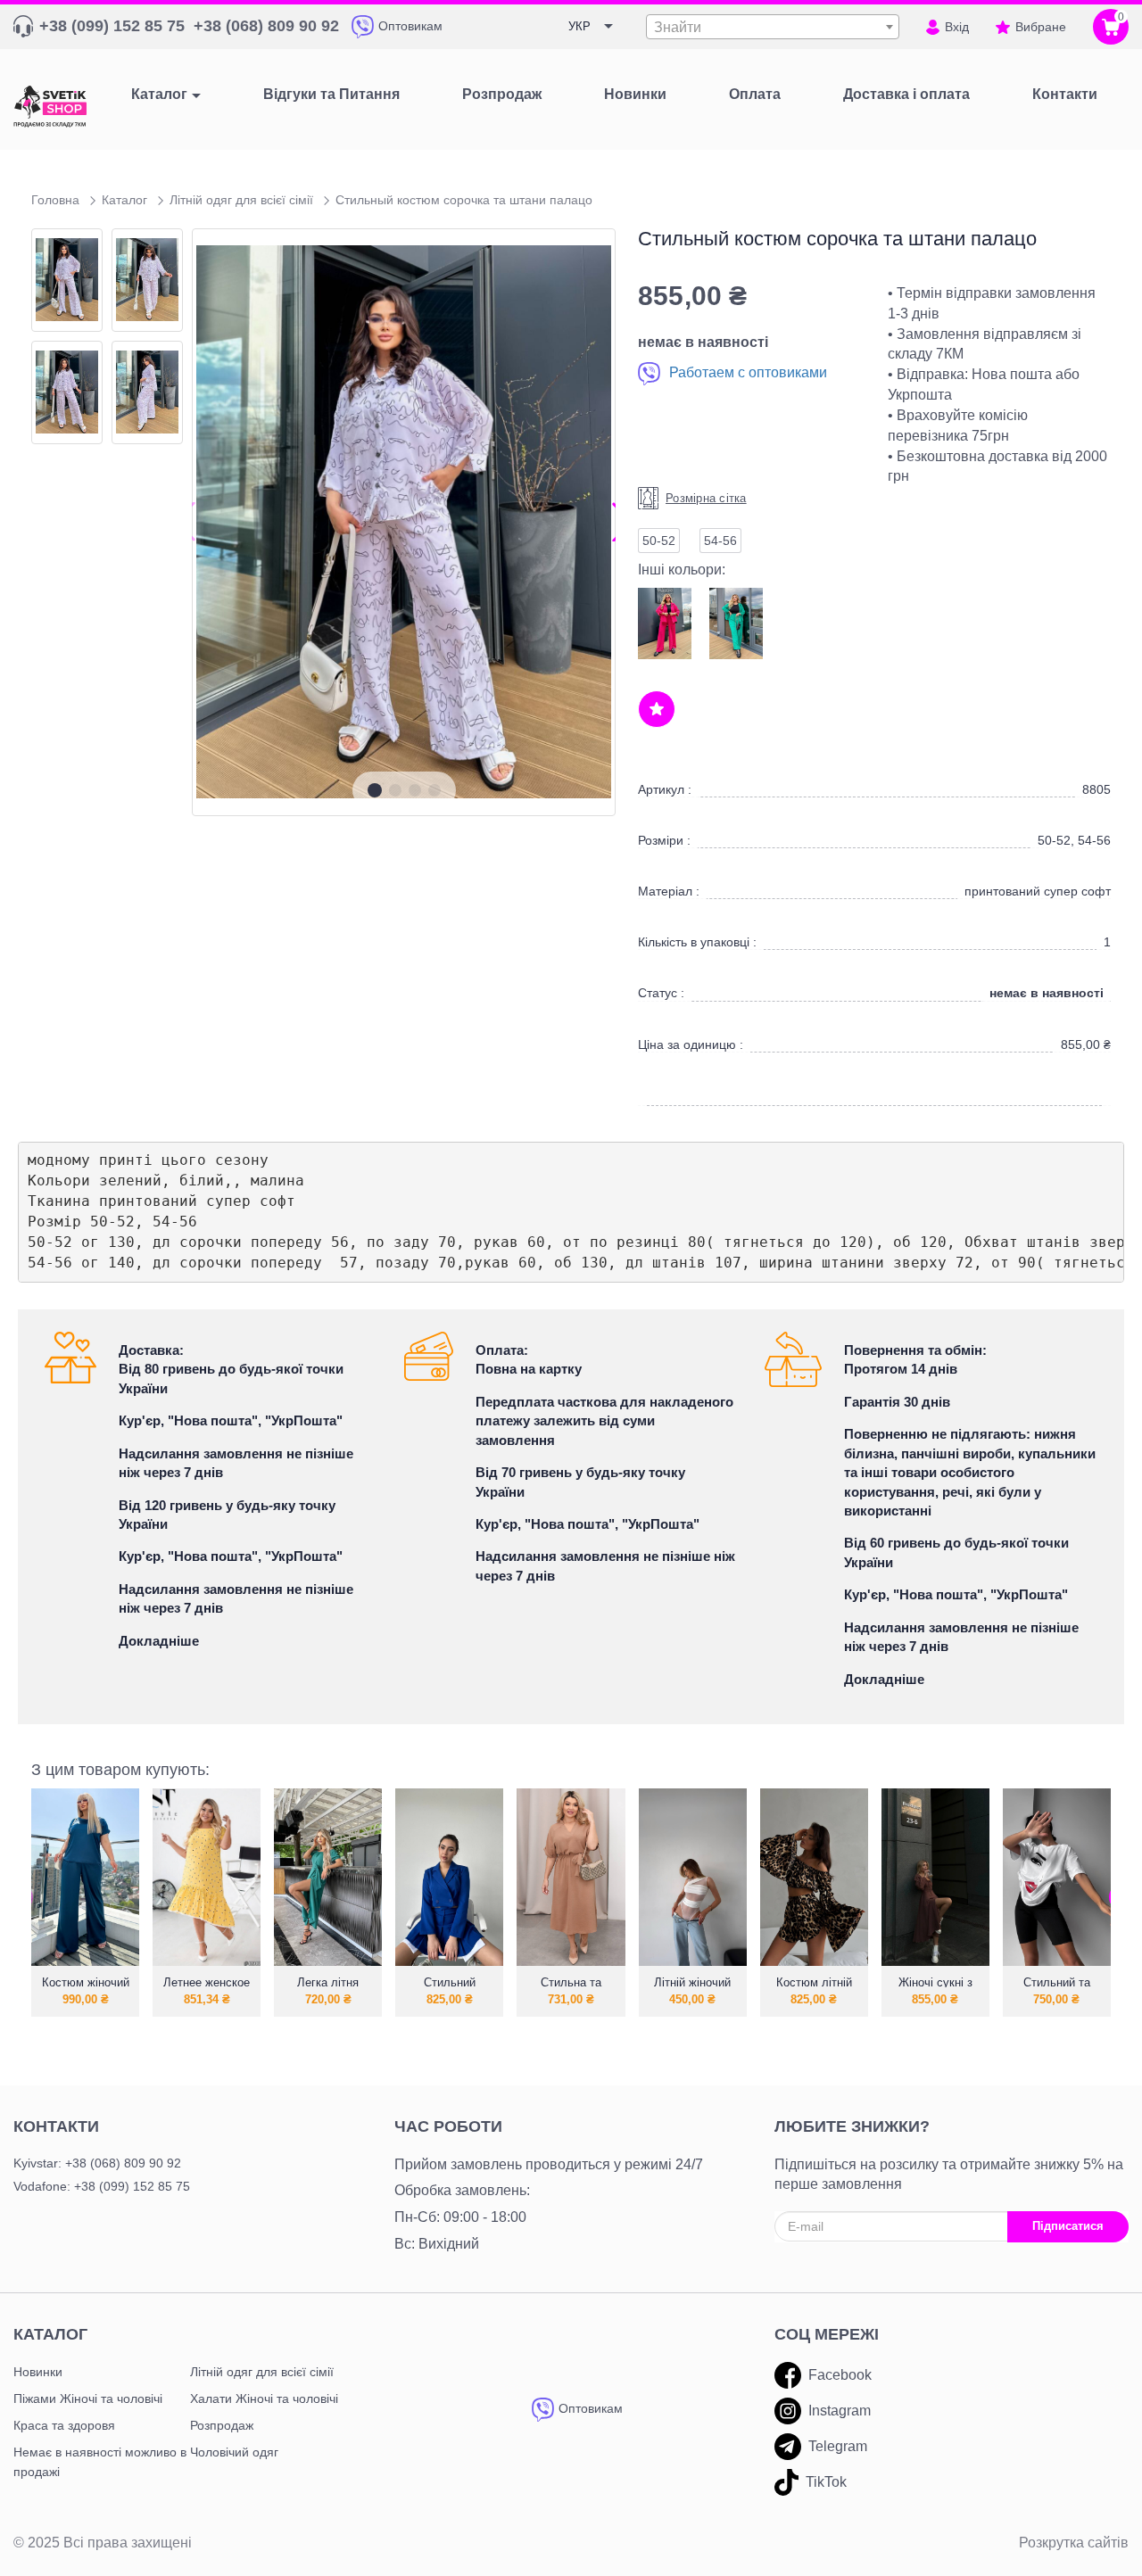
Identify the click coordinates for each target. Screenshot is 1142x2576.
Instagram (840, 2411)
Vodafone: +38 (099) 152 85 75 (102, 2186)
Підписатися (1068, 2226)
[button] (375, 790)
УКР (579, 26)
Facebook (840, 2375)
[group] (404, 522)
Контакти (56, 2126)
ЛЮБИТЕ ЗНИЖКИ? (852, 2126)
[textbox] (773, 28)
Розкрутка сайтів (1074, 2543)
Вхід (957, 27)
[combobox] (773, 27)
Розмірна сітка (706, 498)
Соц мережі (827, 2334)
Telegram (838, 2446)
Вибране (1041, 27)
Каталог (159, 94)
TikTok (826, 2482)
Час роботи (448, 2126)
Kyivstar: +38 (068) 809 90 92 (97, 2163)
